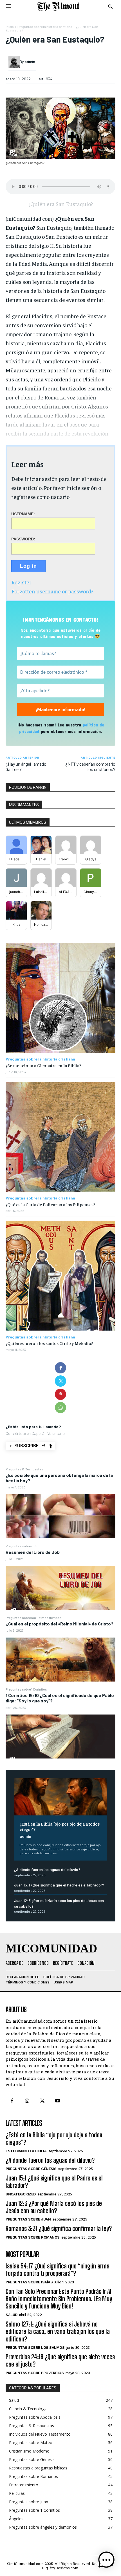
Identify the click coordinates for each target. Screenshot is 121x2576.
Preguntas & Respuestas (24, 1469)
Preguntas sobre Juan (28, 2219)
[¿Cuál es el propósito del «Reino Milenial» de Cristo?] (60, 1660)
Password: (23, 539)
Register (21, 582)
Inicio (10, 26)
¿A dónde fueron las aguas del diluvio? (47, 1869)
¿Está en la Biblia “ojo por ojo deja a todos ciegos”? (60, 1826)
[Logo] (58, 6)
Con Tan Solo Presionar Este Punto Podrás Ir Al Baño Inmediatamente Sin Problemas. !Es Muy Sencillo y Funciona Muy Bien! (59, 2299)
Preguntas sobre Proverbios (35, 2373)
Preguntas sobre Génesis (31, 2169)
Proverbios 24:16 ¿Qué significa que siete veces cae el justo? (60, 2360)
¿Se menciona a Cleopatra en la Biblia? (43, 1065)
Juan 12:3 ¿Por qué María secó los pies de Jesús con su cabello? (54, 2207)
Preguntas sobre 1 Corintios (26, 1689)
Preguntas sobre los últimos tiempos (34, 1618)
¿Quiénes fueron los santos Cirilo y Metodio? (49, 1343)
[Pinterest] (60, 1394)
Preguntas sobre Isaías (29, 2282)
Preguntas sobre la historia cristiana (45, 26)
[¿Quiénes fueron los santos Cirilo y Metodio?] (60, 1276)
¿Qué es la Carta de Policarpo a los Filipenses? (50, 1204)
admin (25, 1836)
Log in (28, 566)
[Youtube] (58, 2101)
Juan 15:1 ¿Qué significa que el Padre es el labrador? (59, 1885)
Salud (12, 2315)
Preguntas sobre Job (22, 1546)
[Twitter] (60, 1381)
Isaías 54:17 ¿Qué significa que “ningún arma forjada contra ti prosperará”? (58, 2270)
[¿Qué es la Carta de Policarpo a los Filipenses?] (60, 1137)
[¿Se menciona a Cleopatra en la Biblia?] (60, 998)
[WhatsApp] (60, 1408)
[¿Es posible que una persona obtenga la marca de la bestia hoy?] (60, 1516)
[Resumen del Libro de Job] (60, 1588)
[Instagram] (27, 2101)
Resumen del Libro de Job (33, 1552)
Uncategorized (21, 2194)
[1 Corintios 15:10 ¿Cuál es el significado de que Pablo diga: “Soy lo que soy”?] (60, 1737)
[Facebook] (60, 1368)
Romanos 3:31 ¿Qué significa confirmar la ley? (59, 2229)
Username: (23, 514)
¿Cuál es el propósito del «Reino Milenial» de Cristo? (60, 1624)
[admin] (14, 62)
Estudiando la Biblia (26, 2151)
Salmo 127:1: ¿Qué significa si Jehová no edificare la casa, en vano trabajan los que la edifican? (58, 2332)
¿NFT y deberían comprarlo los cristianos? (90, 766)
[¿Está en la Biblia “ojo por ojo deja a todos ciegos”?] (60, 1797)
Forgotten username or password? (52, 591)
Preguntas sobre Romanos (33, 2237)
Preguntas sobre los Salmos (35, 2348)
